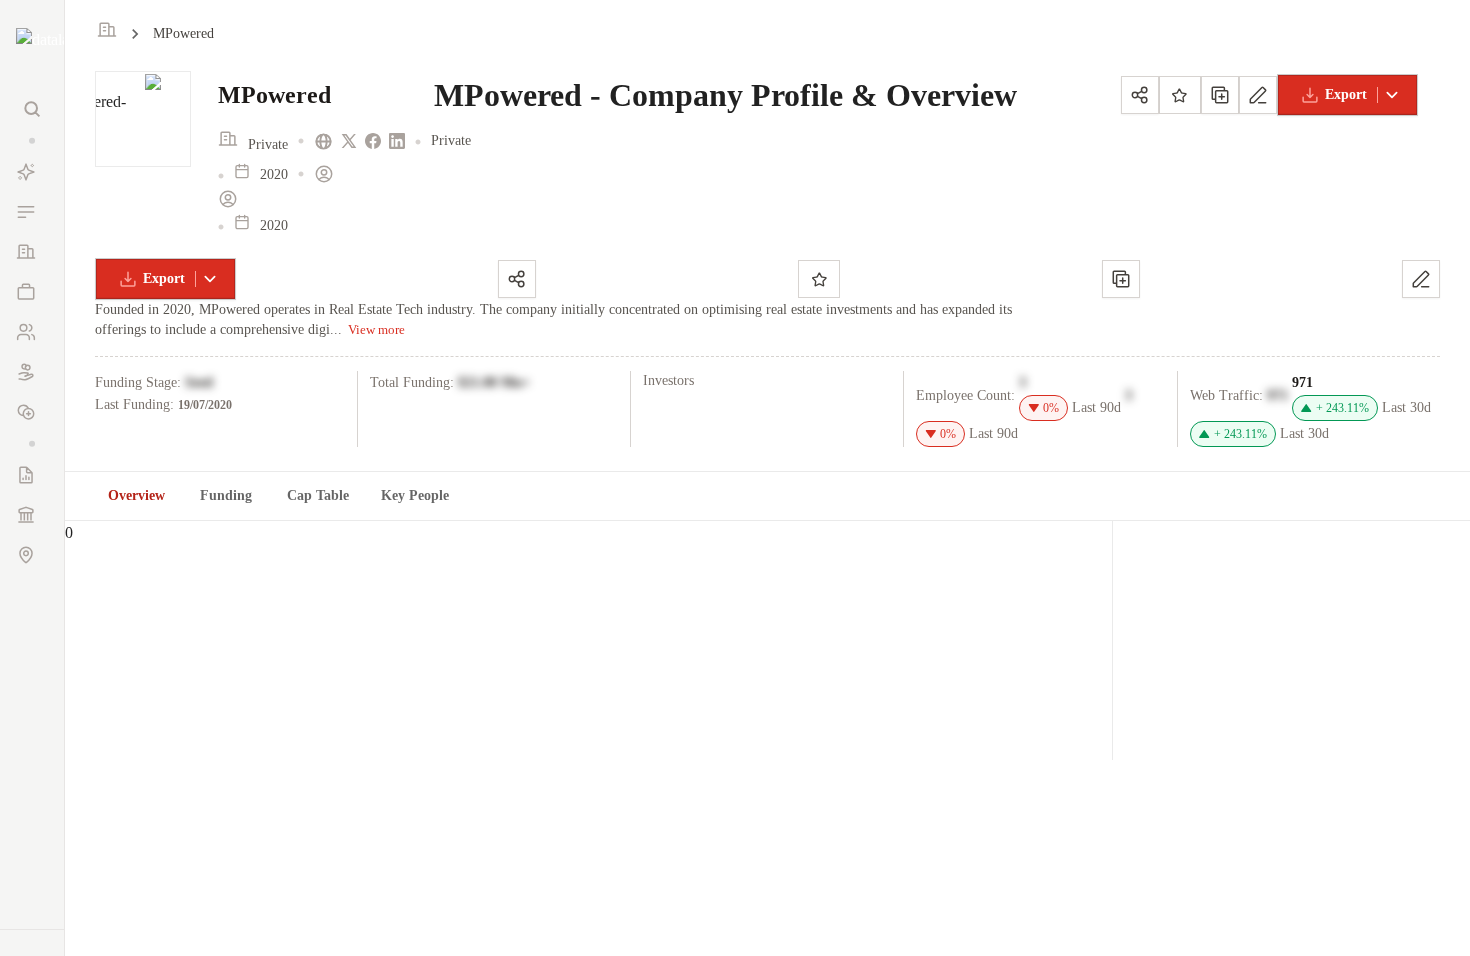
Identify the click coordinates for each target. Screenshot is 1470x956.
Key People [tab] (415, 495)
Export (1346, 94)
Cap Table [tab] (318, 495)
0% (1051, 408)
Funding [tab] (226, 495)
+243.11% (1342, 408)
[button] (32, 140)
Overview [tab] (136, 495)
